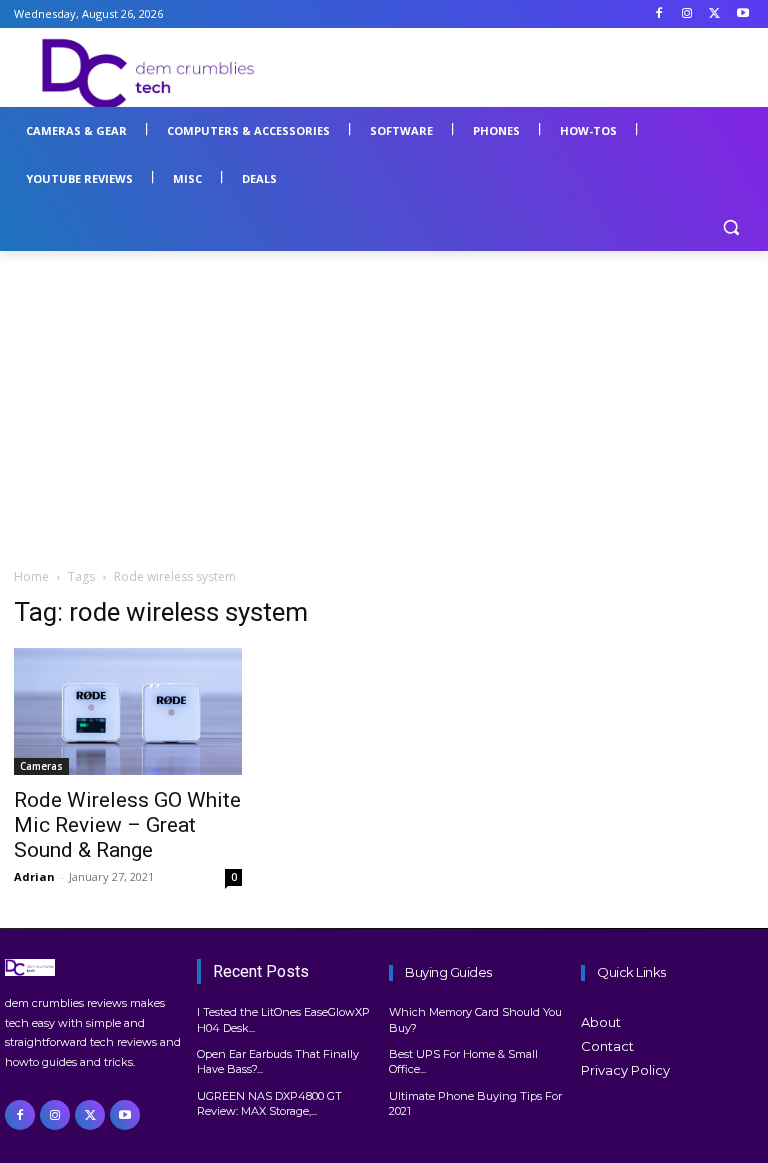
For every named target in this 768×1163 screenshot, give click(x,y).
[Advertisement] (520, 71)
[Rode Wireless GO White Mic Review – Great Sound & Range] (128, 712)
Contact (607, 1046)
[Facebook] (659, 14)
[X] (714, 14)
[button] (730, 227)
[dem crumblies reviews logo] (150, 73)
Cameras (41, 766)
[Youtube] (742, 14)
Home (31, 576)
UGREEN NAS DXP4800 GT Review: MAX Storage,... (269, 1103)
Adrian (34, 876)
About (601, 1022)
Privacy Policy (625, 1070)
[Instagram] (687, 14)
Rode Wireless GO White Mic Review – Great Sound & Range (127, 825)
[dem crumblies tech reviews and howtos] (96, 967)
